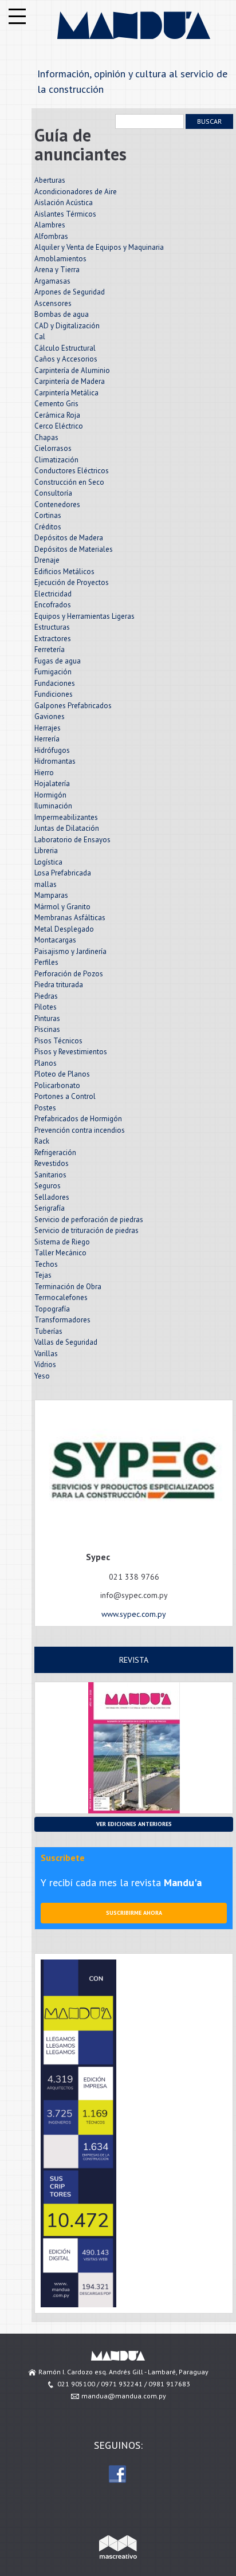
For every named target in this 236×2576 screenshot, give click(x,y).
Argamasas (52, 281)
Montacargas (55, 940)
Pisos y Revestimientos (71, 1052)
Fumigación (53, 672)
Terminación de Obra (68, 1287)
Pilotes (46, 1007)
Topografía (52, 1309)
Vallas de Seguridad (66, 1342)
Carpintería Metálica (66, 393)
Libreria (46, 851)
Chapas (46, 437)
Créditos (48, 527)
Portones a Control (65, 1096)
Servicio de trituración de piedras (86, 1230)
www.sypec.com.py (134, 1614)
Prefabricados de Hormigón (78, 1119)
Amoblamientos (60, 259)
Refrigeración (55, 1152)
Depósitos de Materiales (74, 549)
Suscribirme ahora (134, 1913)
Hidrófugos (52, 750)
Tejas (43, 1275)
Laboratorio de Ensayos (72, 840)
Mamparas (51, 895)
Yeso (42, 1376)
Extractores (53, 639)
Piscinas (47, 1029)
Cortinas (48, 515)
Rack (42, 1141)
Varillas (46, 1354)
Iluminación (53, 806)
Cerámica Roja (57, 415)
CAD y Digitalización (67, 326)
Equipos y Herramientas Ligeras (84, 616)
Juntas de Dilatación (67, 828)
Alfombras (51, 236)
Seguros (48, 1186)
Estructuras (52, 627)
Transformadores (62, 1320)
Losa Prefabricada (63, 873)
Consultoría (53, 493)
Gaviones (50, 716)
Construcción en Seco (69, 482)
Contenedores (57, 504)
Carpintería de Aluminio (72, 370)
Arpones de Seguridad (70, 292)
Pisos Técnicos (58, 1041)
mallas (46, 884)
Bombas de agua (62, 314)
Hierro (44, 773)
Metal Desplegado (64, 929)
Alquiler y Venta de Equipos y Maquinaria (99, 247)
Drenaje (47, 560)
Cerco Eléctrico (59, 426)
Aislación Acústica (64, 203)
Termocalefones (61, 1297)
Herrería (47, 739)
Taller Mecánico (60, 1253)
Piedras (46, 996)
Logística (48, 862)
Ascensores (53, 303)
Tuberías (48, 1331)
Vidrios (45, 1364)
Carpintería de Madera (70, 381)
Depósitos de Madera (69, 538)
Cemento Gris (56, 404)
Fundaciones (55, 683)
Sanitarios (50, 1175)
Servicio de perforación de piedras (89, 1220)
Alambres (50, 225)
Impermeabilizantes (66, 817)
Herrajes (48, 728)
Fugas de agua (58, 661)
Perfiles (46, 962)
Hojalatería (52, 784)
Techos (46, 1264)
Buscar (209, 121)
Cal (40, 337)
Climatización (56, 460)
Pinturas (47, 1018)
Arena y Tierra (57, 270)
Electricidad (53, 594)
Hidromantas (55, 761)
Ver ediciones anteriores (134, 1824)
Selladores (52, 1197)
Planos (46, 1063)
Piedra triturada (59, 985)
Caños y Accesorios (66, 359)
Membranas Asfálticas (70, 918)
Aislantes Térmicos (65, 214)
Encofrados (53, 605)
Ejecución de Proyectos (72, 582)
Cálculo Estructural (65, 348)
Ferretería (50, 649)
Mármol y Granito (62, 907)
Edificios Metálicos (64, 572)
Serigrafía (50, 1208)
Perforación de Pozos (69, 974)
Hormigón (50, 795)
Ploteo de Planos (62, 1074)
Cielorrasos (53, 448)
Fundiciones (54, 694)
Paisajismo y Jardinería (70, 951)
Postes (45, 1108)
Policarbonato (57, 1085)
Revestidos (52, 1163)
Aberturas (50, 180)
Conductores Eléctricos (72, 471)
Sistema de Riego (62, 1242)
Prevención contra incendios (80, 1130)
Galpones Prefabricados (73, 706)
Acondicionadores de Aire (76, 192)
